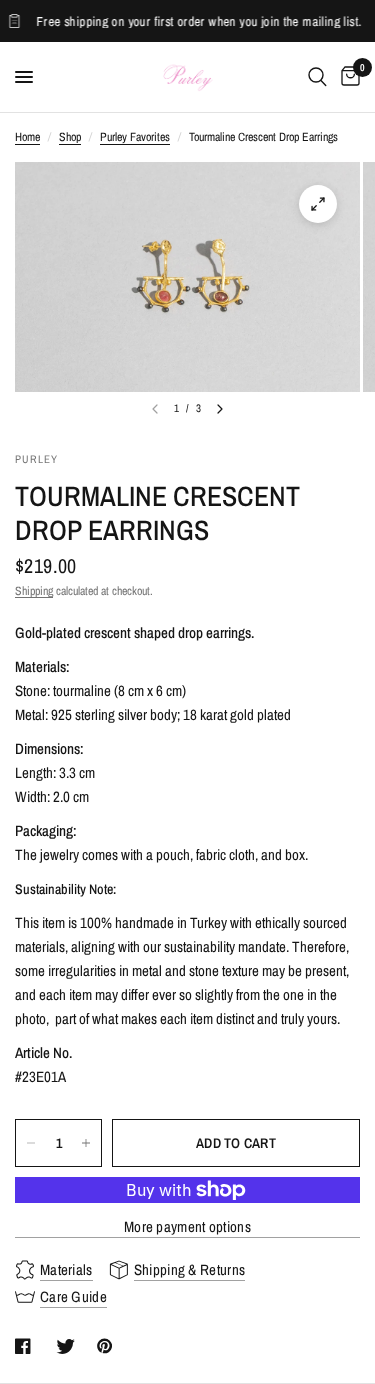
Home (27, 137)
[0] (347, 77)
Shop (70, 137)
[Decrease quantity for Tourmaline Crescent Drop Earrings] (31, 1143)
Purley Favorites (135, 137)
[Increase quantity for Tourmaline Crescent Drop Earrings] (86, 1143)
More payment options (187, 1226)
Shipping (34, 591)
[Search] (317, 77)
